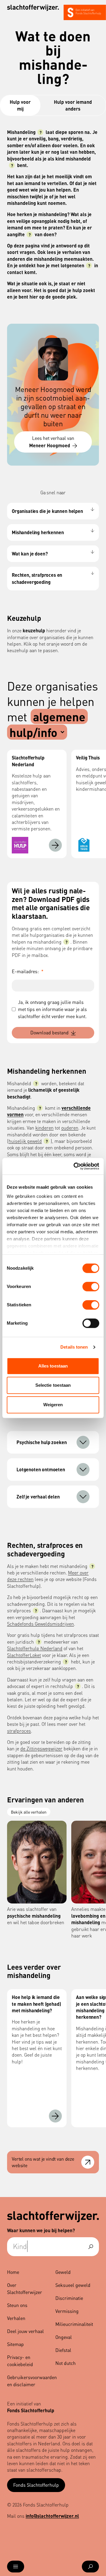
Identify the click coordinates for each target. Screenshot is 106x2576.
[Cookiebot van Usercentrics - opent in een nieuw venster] (75, 1166)
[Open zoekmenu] (90, 2567)
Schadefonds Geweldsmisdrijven (40, 1624)
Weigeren (53, 1405)
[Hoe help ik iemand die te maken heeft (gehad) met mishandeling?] (55, 2116)
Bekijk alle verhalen (29, 1812)
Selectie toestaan (53, 1385)
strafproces (19, 1731)
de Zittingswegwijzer (41, 1748)
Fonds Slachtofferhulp (36, 2485)
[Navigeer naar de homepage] (33, 8)
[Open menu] (16, 2567)
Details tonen (74, 1347)
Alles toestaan (53, 1366)
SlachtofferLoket (24, 1655)
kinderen (44, 1128)
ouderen (70, 1128)
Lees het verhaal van (52, 442)
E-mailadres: (28, 971)
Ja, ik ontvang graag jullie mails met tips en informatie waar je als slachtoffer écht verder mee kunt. (52, 1009)
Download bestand (49, 1032)
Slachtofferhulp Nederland (35, 1648)
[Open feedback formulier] (88, 2162)
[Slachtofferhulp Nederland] (55, 845)
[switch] (91, 1287)
